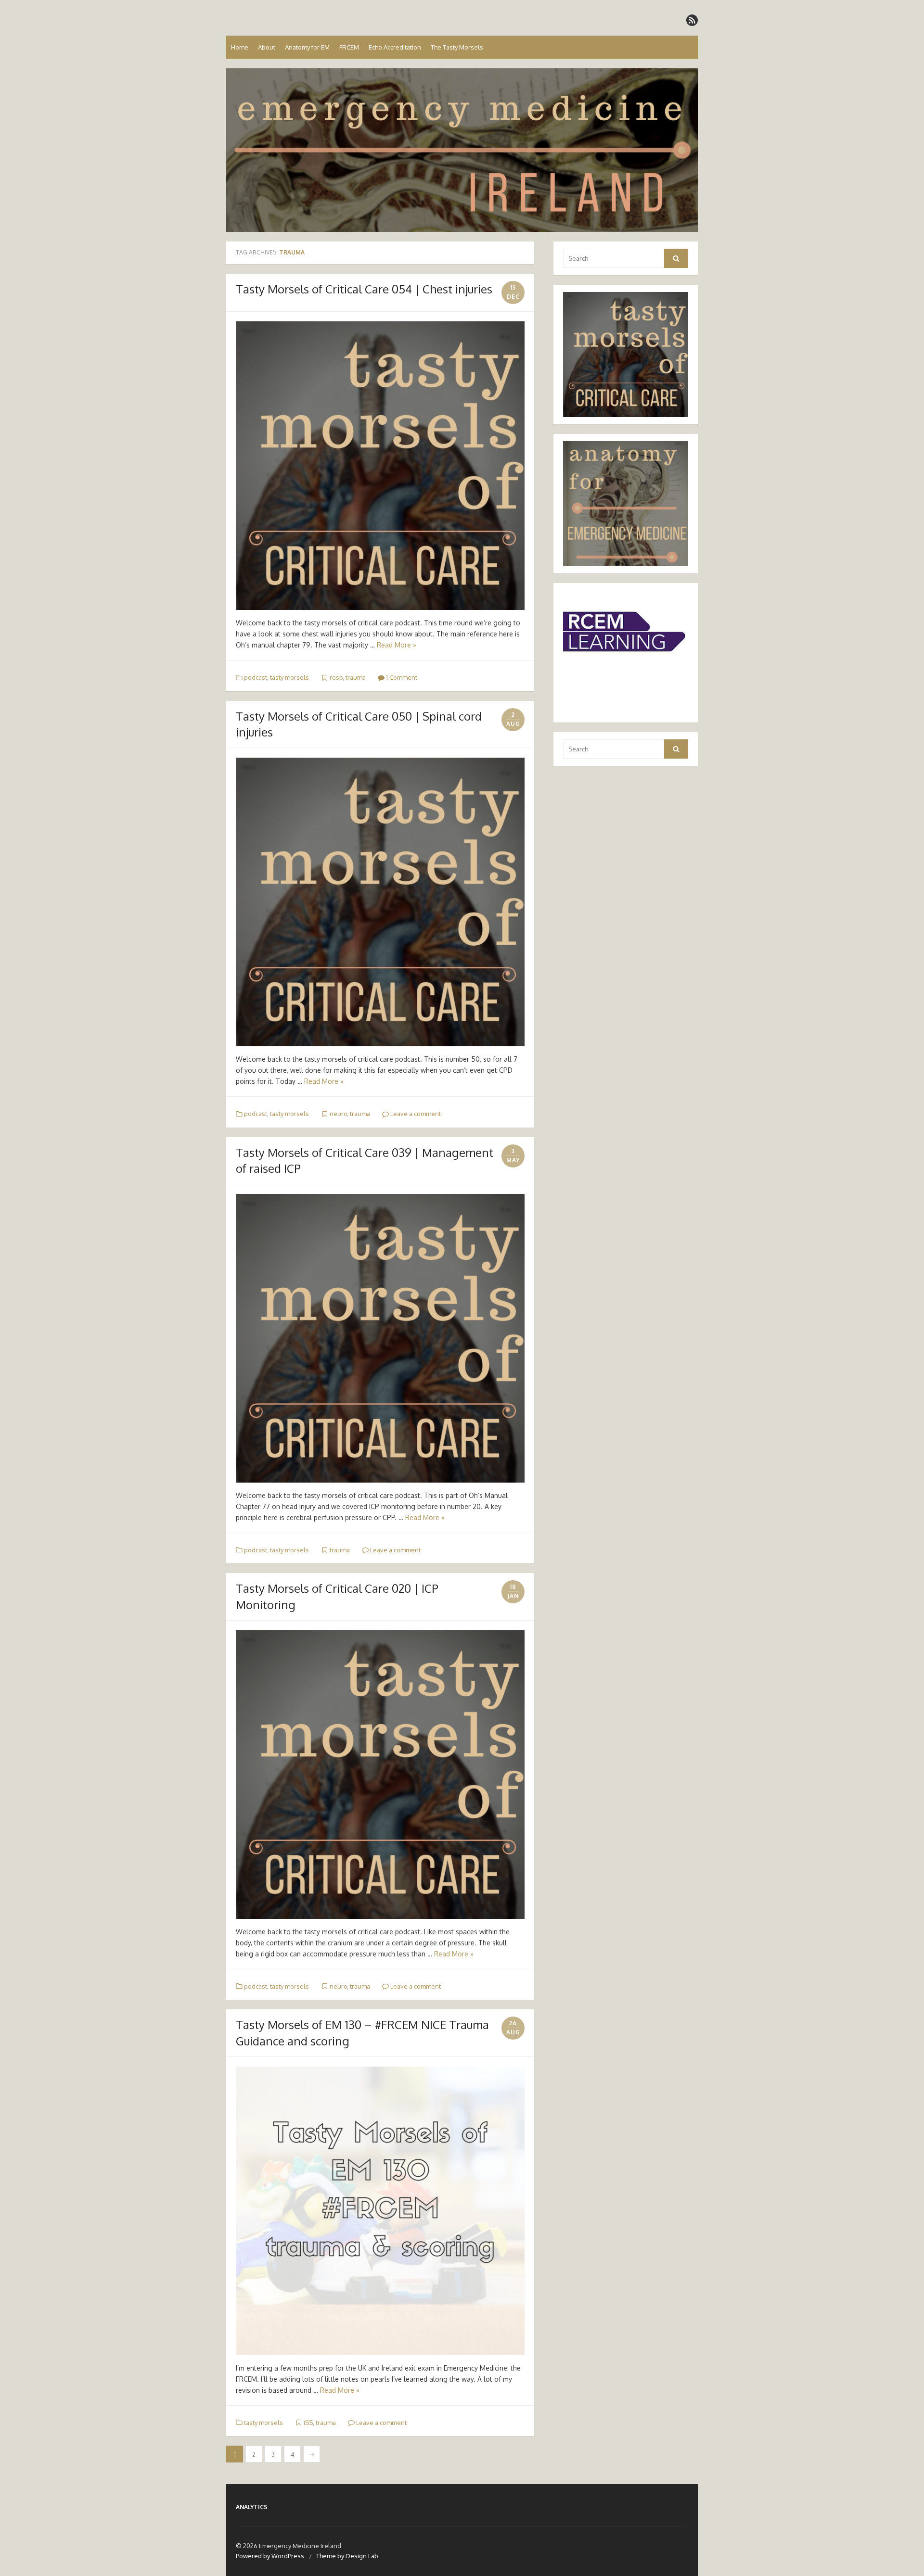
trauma (356, 677)
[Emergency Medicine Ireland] (462, 150)
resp (336, 677)
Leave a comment (415, 1114)
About (267, 47)
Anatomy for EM (307, 47)
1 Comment (401, 677)
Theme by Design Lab (347, 2556)
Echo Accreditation (395, 47)
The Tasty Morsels (457, 47)
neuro (338, 1114)
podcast (256, 677)
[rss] (692, 20)
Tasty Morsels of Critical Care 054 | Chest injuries (364, 289)
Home (240, 47)
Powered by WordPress (270, 2556)
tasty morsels (289, 677)
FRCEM (349, 47)
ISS (308, 2423)
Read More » (397, 645)
